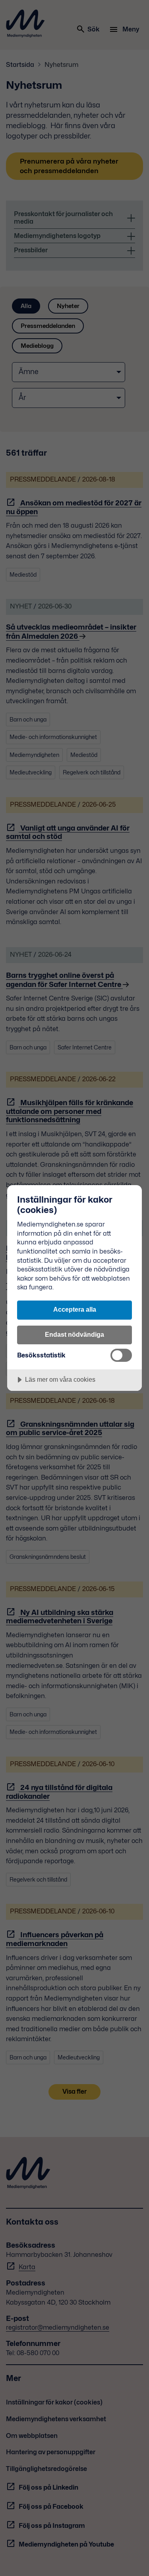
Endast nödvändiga (74, 1334)
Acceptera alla (75, 1309)
